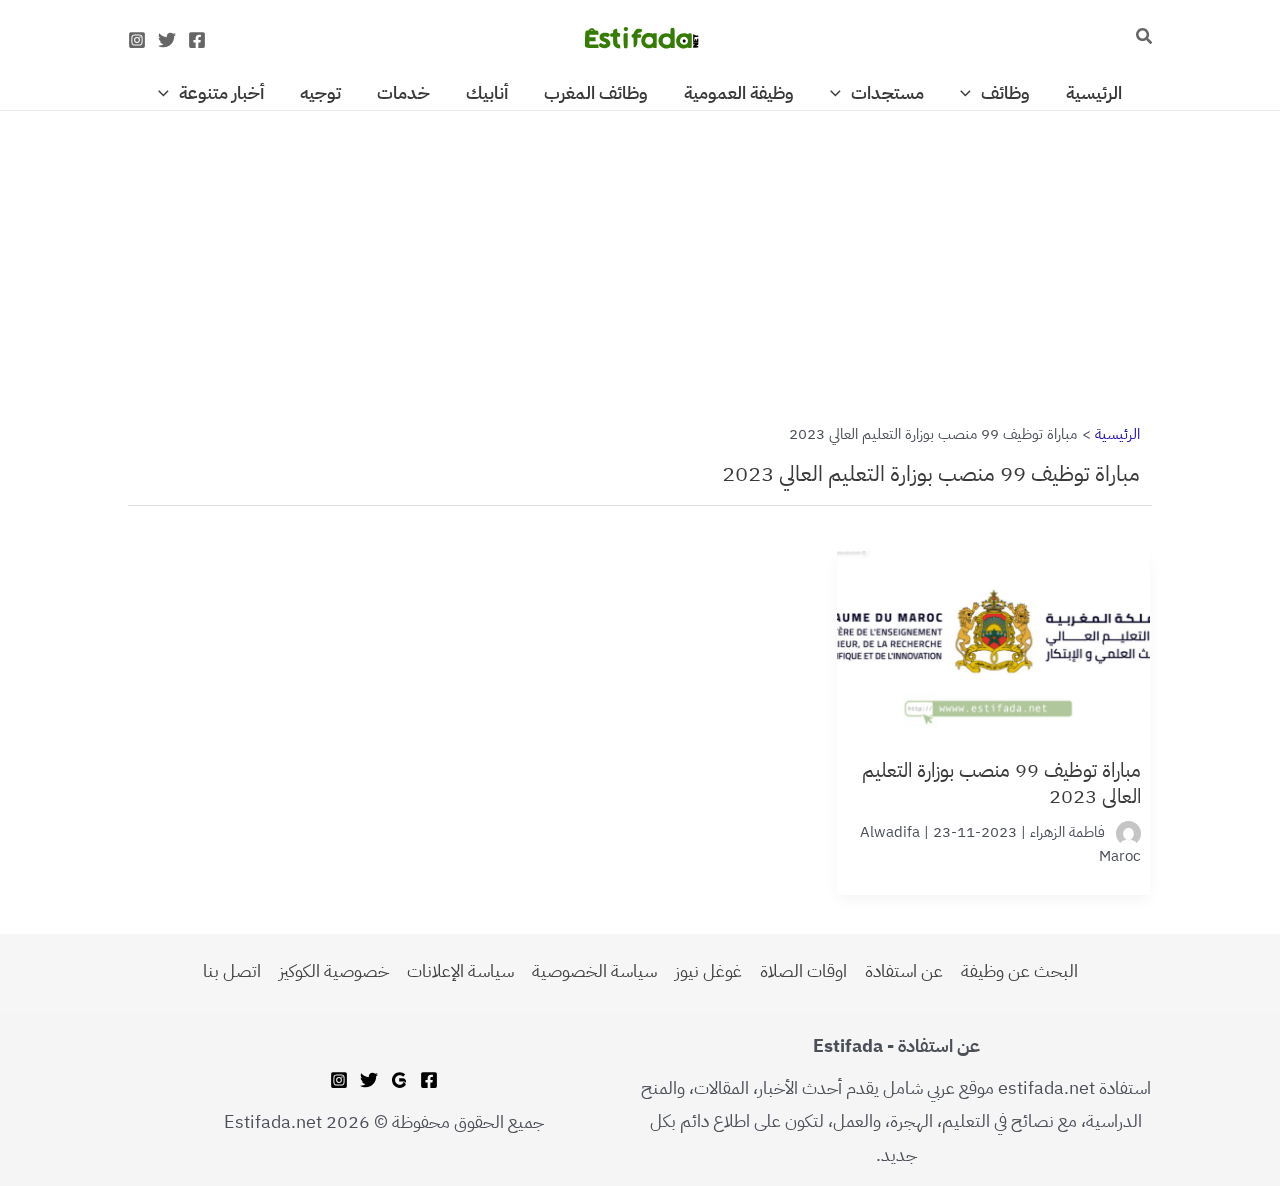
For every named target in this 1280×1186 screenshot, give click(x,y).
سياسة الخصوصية (594, 970)
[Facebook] (197, 40)
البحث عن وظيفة (1019, 970)
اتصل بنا (232, 970)
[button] (1143, 38)
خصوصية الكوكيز (334, 970)
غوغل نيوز (708, 970)
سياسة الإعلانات (460, 970)
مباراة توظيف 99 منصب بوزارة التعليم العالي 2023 (1001, 783)
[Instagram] (137, 40)
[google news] (399, 1080)
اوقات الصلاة (803, 970)
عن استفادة (904, 970)
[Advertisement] (640, 259)
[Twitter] (167, 40)
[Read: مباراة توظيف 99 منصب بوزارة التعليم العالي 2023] (993, 629)
